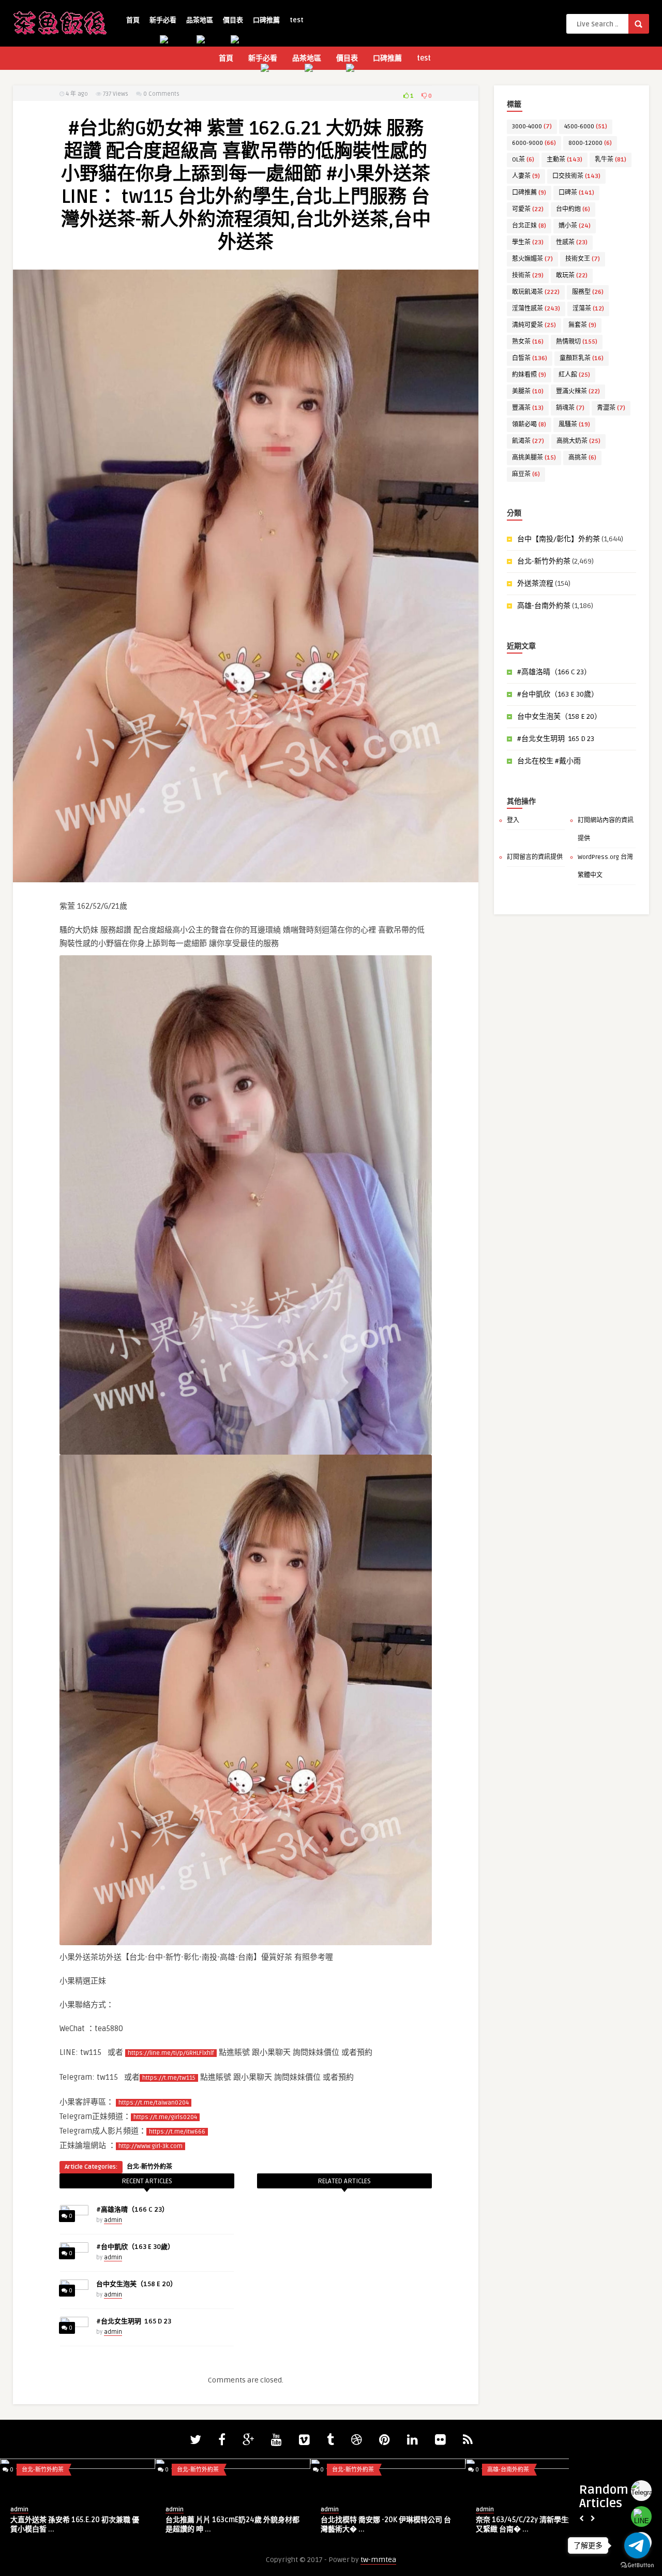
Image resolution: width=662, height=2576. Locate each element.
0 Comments (161, 94)
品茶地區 (200, 20)
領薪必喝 (529, 425)
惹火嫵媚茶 (532, 259)
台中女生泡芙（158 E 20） (137, 2284)
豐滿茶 (528, 408)
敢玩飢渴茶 (536, 292)
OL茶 (523, 160)
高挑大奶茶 (578, 441)
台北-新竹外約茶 (149, 2167)
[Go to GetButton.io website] (637, 2565)
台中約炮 (573, 209)
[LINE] (641, 2516)
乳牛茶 (611, 160)
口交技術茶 (576, 176)
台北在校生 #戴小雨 (549, 761)
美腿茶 (528, 391)
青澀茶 (611, 408)
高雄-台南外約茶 (544, 606)
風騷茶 (574, 425)
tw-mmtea (378, 2560)
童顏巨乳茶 (582, 358)
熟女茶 (528, 342)
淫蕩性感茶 (536, 309)
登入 (513, 820)
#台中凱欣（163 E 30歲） (135, 2247)
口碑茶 (576, 193)
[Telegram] (641, 2491)
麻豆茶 (526, 474)
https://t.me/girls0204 (165, 2117)
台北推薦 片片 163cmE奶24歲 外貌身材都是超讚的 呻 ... (232, 2525)
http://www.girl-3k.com (151, 2146)
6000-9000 (534, 143)
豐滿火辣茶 (578, 391)
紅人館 (574, 375)
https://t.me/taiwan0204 (154, 2103)
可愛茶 (528, 209)
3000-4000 (532, 127)
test (297, 20)
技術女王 (583, 259)
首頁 (133, 20)
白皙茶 (530, 358)
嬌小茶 (575, 226)
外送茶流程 (535, 583)
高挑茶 (582, 458)
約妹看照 (529, 375)
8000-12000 (590, 143)
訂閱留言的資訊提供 (535, 857)
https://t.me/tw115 (169, 2078)
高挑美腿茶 (534, 458)
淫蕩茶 (588, 309)
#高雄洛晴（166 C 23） (132, 2210)
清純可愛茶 (534, 325)
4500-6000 (586, 127)
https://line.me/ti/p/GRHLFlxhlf (171, 2053)
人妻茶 (526, 176)
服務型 (588, 292)
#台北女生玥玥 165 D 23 (134, 2321)
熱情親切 (577, 342)
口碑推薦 (266, 20)
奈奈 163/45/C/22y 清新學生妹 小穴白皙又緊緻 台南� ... (541, 2525)
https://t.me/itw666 (177, 2132)
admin (113, 2220)
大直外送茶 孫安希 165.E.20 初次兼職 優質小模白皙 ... (75, 2525)
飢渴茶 (528, 441)
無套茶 (582, 325)
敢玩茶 (572, 276)
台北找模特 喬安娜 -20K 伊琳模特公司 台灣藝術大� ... (386, 2525)
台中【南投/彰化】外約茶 (559, 539)
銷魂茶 (570, 408)
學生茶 (528, 242)
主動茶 (565, 160)
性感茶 (572, 242)
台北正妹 (529, 226)
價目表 (233, 20)
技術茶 (528, 276)
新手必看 (163, 20)
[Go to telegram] (637, 2545)
